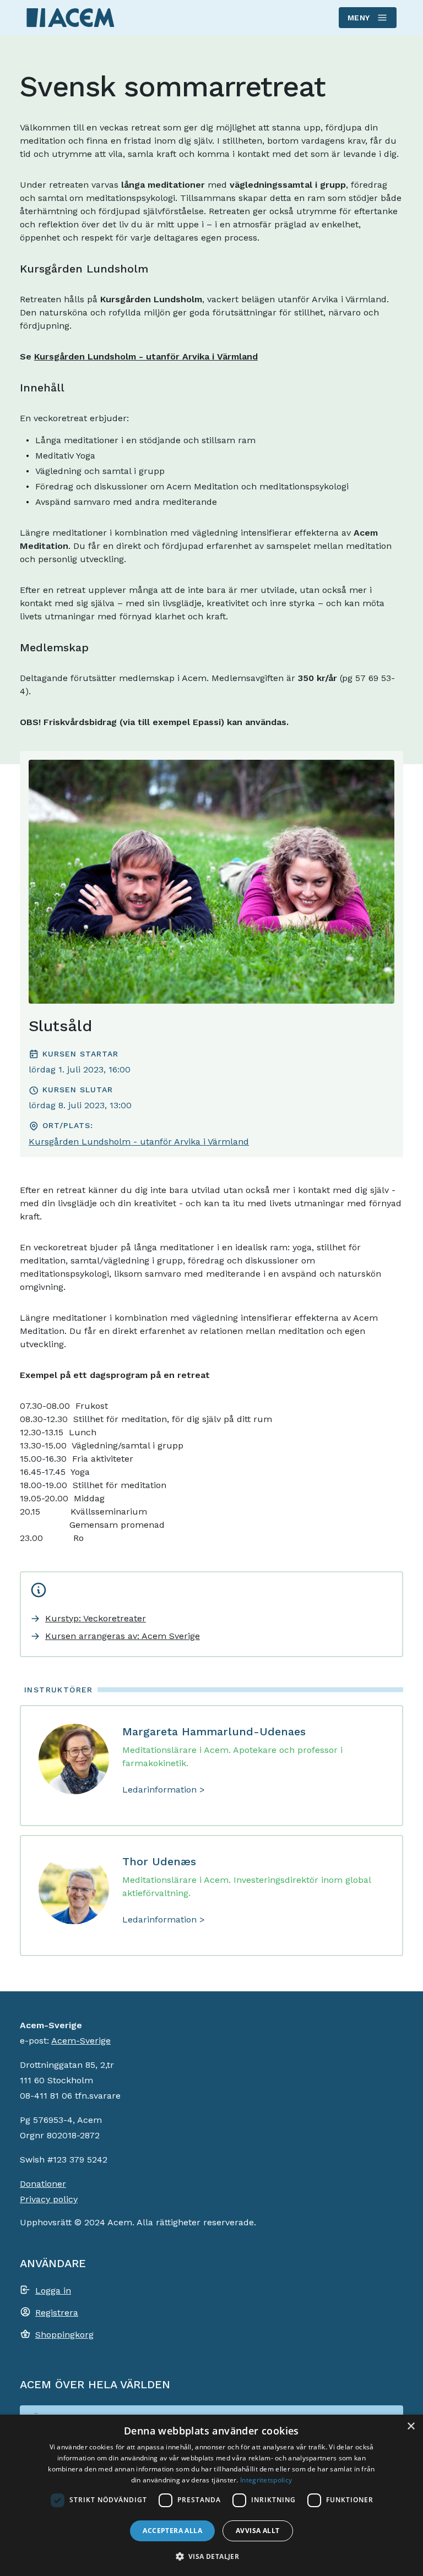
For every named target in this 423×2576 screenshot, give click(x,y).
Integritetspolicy (266, 2480)
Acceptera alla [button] (172, 2531)
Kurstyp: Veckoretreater (96, 1618)
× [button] (411, 2427)
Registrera (57, 2313)
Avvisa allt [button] (257, 2531)
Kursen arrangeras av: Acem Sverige (123, 1636)
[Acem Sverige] (70, 17)
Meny (359, 18)
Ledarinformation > (164, 1790)
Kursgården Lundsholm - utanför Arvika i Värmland (146, 356)
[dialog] (211, 2495)
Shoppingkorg (64, 2335)
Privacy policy (49, 2199)
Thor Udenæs (159, 1861)
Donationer (43, 2184)
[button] (212, 2556)
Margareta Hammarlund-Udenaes (214, 1731)
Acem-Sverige (81, 2041)
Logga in (53, 2291)
